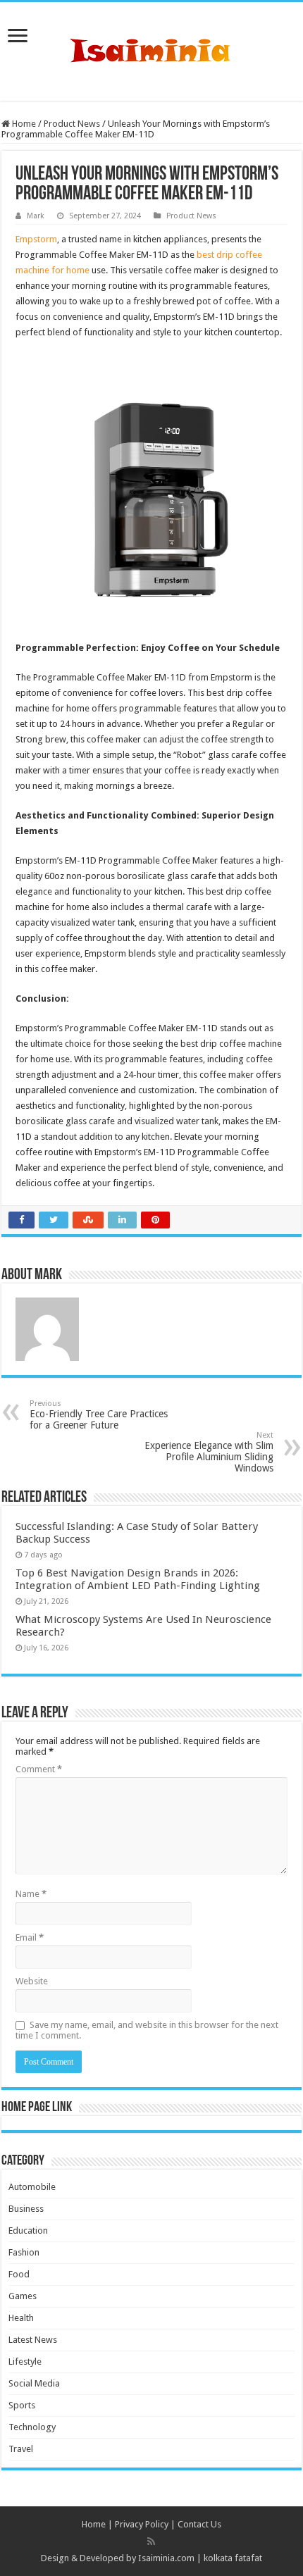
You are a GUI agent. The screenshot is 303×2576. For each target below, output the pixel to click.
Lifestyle (25, 2362)
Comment (39, 1769)
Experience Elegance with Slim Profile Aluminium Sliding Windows (209, 1452)
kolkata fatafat (233, 2558)
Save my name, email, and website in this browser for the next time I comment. (147, 2030)
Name (31, 1894)
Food (19, 2274)
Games (23, 2296)
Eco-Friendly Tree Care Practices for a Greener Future (99, 1415)
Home (23, 124)
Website (32, 1981)
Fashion (24, 2252)
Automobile (32, 2187)
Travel (21, 2449)
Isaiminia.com (166, 2558)
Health (21, 2318)
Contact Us (199, 2524)
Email (30, 1937)
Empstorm (36, 239)
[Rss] (151, 2541)
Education (28, 2230)
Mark (36, 216)
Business (26, 2209)
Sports (22, 2405)
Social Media (34, 2383)
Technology (32, 2427)
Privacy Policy (142, 2524)
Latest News (33, 2340)
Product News (72, 124)
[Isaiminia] (151, 49)
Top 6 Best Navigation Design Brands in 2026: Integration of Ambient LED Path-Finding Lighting (138, 1579)
